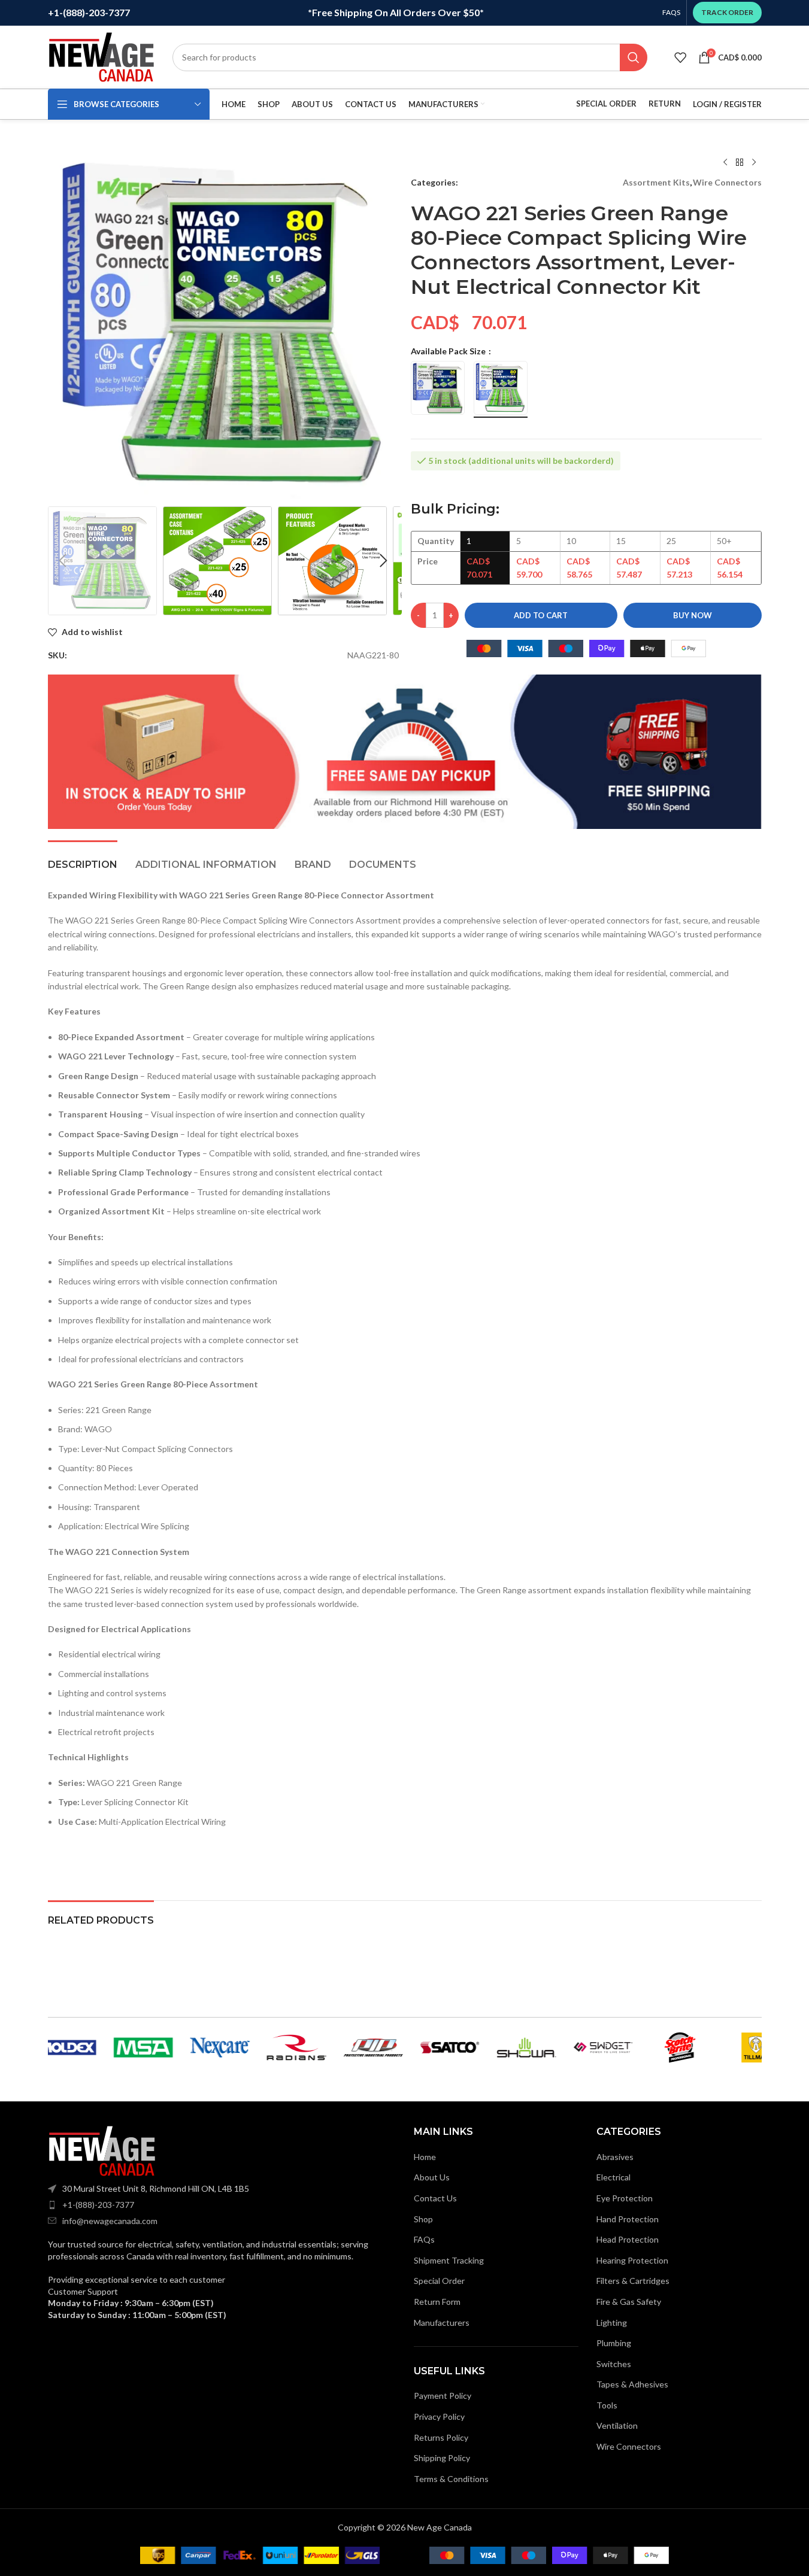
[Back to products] (740, 163)
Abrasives (615, 2157)
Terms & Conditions (451, 2479)
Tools (607, 2405)
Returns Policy (441, 2437)
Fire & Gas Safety (629, 2302)
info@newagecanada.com (110, 2221)
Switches (614, 2364)
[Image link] (102, 2150)
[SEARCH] (634, 57)
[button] (63, 561)
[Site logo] (101, 56)
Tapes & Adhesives (632, 2384)
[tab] (83, 859)
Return (665, 104)
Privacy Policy (439, 2416)
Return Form (437, 2302)
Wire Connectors (727, 182)
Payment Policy (443, 2396)
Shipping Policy (442, 2458)
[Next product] (754, 163)
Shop (423, 2219)
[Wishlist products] (680, 57)
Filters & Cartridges (633, 2281)
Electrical (613, 2177)
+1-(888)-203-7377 (98, 2205)
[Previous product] (725, 163)
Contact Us (435, 2198)
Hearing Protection (632, 2260)
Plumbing (614, 2343)
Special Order (606, 104)
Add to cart (541, 615)
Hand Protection (628, 2219)
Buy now (693, 615)
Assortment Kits (656, 182)
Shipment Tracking (449, 2260)
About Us (432, 2177)
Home (425, 2157)
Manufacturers (442, 2323)
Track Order (727, 12)
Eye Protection (625, 2198)
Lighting (612, 2323)
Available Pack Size (449, 351)
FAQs (424, 2239)
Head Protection (628, 2239)
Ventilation (617, 2425)
